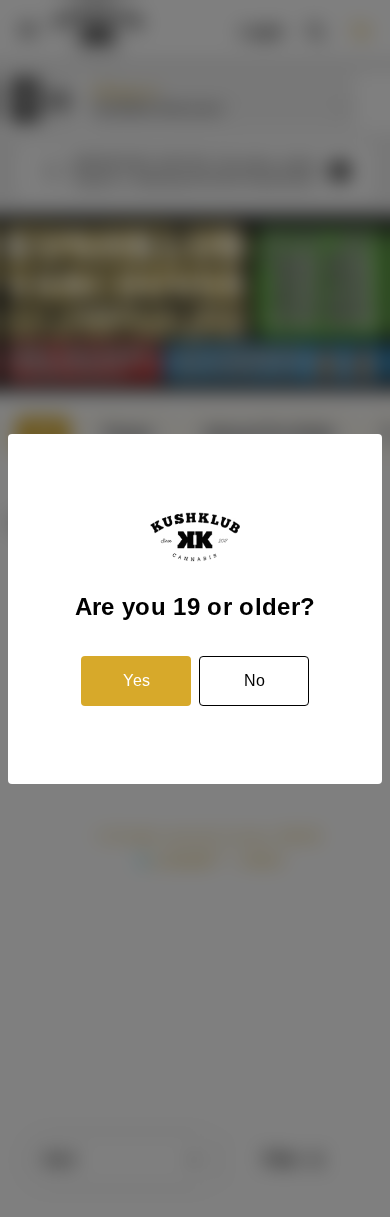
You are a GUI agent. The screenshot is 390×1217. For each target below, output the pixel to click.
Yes (136, 680)
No (254, 680)
